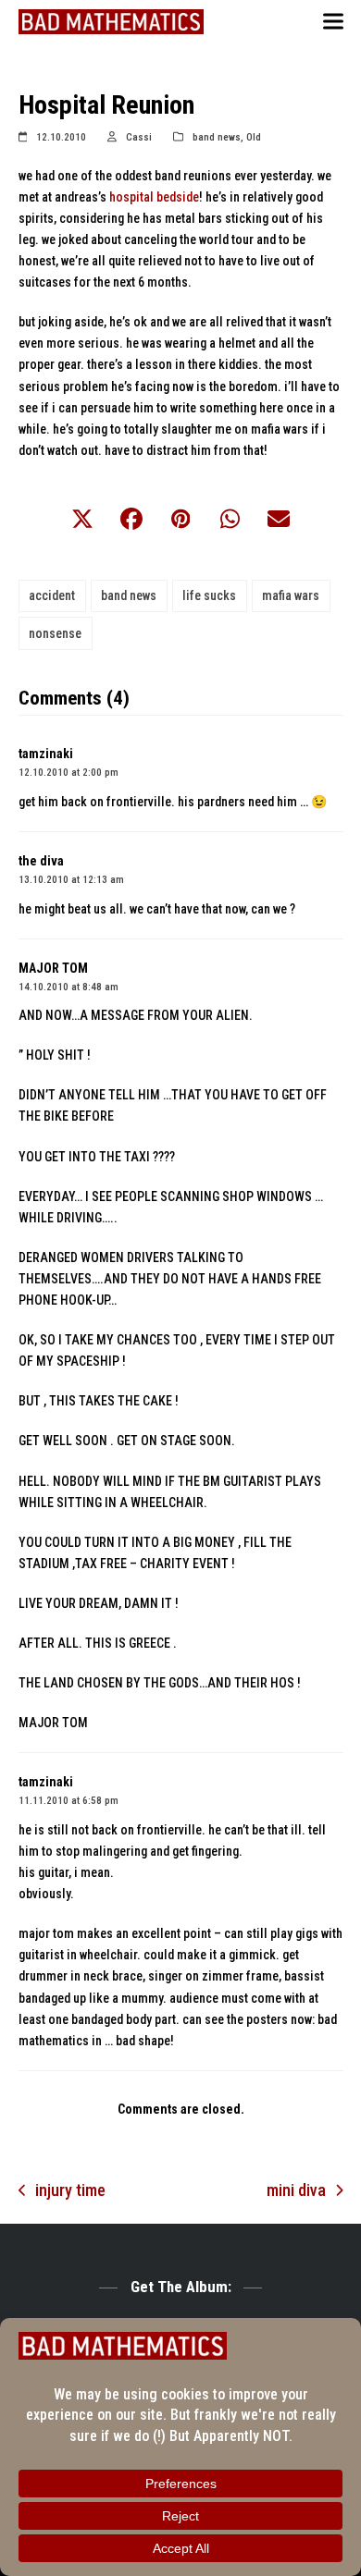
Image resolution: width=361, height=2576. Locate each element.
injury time (62, 2192)
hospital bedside (154, 197)
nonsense (55, 633)
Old (254, 137)
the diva (41, 861)
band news (217, 137)
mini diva (296, 2192)
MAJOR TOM (53, 968)
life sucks (209, 595)
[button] (333, 22)
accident (52, 595)
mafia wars (291, 595)
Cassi (139, 137)
